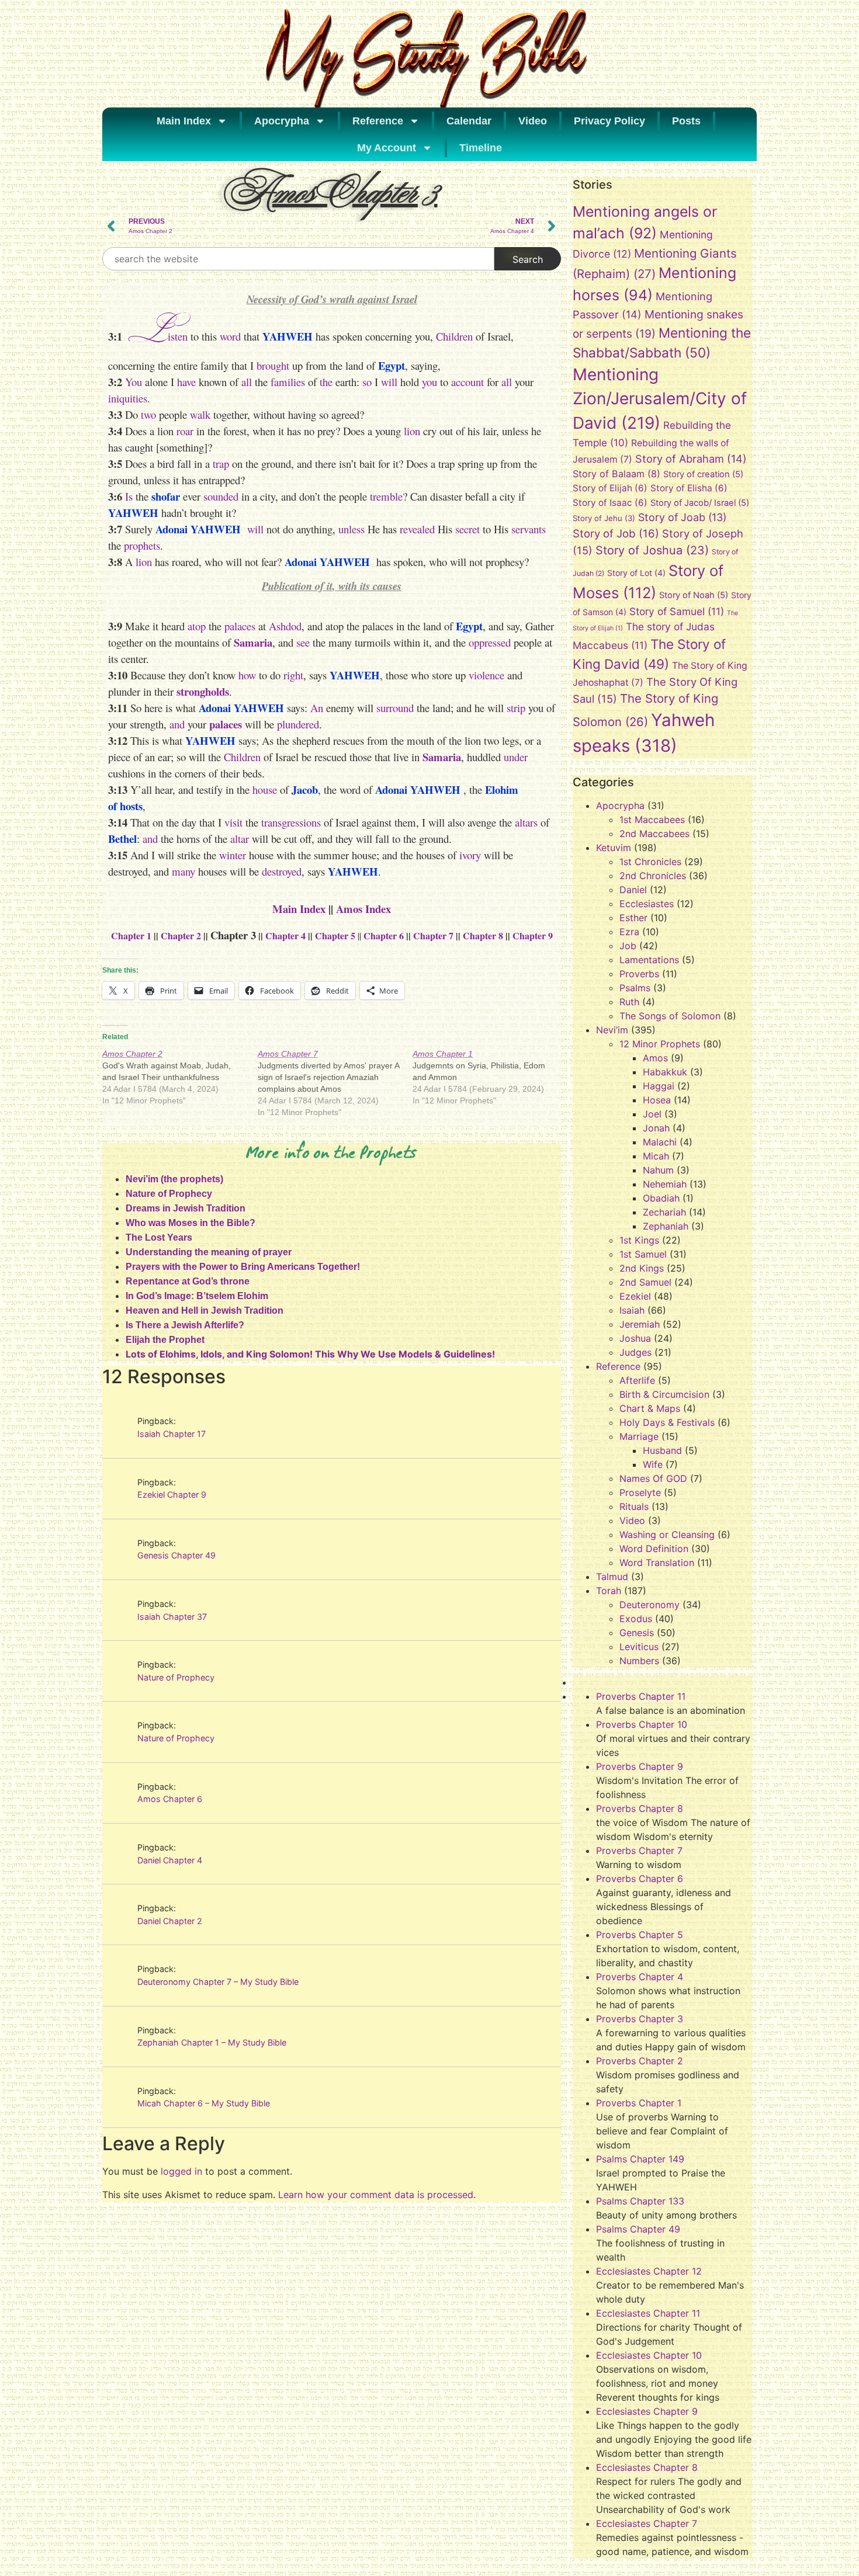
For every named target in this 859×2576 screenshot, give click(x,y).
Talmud (612, 1577)
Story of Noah (694, 595)
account (467, 382)
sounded (221, 496)
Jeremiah (640, 1324)
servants (529, 529)
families (288, 382)
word (230, 336)
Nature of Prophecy (169, 1194)
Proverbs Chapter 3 (640, 2019)
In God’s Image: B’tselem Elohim (197, 1296)
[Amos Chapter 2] (180, 1077)
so (367, 382)
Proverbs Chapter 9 (640, 1766)
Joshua (635, 1338)
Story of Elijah (610, 488)
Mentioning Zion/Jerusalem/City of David (660, 399)
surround (395, 708)
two (148, 414)
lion (412, 431)
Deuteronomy (650, 1605)
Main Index (184, 121)
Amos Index (363, 909)
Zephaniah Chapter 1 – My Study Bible (212, 2042)
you (428, 382)
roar (185, 431)
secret (467, 529)
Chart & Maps (650, 1408)
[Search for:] (298, 259)
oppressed (490, 642)
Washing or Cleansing (667, 1535)
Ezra (629, 932)
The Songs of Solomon (670, 1016)
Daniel (633, 890)
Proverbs (639, 974)
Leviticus (639, 1647)
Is (129, 496)
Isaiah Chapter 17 (172, 1434)
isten (178, 336)
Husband (662, 1450)
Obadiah (661, 1198)
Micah (656, 1156)
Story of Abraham (691, 459)
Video (533, 121)
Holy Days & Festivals (667, 1422)
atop (197, 626)
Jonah (656, 1128)
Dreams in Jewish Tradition (186, 1208)
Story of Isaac (610, 503)
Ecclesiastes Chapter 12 (649, 2271)
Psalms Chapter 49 (638, 2229)
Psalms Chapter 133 (640, 2201)
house (265, 789)
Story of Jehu (604, 518)
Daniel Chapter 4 (170, 1860)
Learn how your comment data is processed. (377, 2195)
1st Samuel (643, 1254)
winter (233, 855)
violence (486, 675)
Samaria (253, 642)
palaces (240, 626)
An (317, 708)
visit (233, 822)
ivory (470, 855)
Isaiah (632, 1310)
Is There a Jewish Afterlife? (185, 1325)
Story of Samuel (677, 611)
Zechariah (664, 1212)
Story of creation (703, 474)
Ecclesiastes (647, 904)
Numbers (639, 1661)
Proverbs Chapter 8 (640, 1808)
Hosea (657, 1100)
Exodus (636, 1619)
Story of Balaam (616, 474)
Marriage (639, 1436)
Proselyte (640, 1492)
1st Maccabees (652, 820)
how (247, 675)
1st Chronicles (650, 862)
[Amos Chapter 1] (490, 1077)
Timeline (481, 148)
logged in (181, 2171)
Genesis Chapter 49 (176, 1555)
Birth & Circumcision (664, 1394)
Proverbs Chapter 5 (640, 1935)
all (247, 382)
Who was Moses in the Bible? (190, 1223)
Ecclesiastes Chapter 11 (648, 2313)
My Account (387, 148)
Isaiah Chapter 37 (172, 1617)
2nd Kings (642, 1268)
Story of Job (616, 533)
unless (351, 529)
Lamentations (649, 960)
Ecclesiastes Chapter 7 (647, 2523)
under (516, 757)
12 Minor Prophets (660, 1044)
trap (221, 464)
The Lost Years (159, 1237)
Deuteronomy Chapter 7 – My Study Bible (218, 1982)
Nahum (658, 1170)
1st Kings (639, 1240)
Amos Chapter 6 (170, 1799)
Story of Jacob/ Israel (700, 503)
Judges (635, 1352)
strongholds (203, 691)
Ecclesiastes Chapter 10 (649, 2355)
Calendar (469, 121)
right (293, 675)
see (303, 642)
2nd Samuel (645, 1282)
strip (516, 708)
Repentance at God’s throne (188, 1281)
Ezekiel (635, 1296)
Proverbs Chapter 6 (640, 1879)
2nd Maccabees (654, 834)
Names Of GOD (653, 1478)
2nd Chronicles (653, 876)
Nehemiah (665, 1184)
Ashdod (285, 626)
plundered (298, 724)
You (134, 382)
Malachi (660, 1142)
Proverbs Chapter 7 (639, 1851)
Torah (609, 1591)
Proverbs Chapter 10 (642, 1724)
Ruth (629, 1002)
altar (240, 839)
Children (454, 336)
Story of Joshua (652, 550)
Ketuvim (614, 848)
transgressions (291, 822)
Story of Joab (682, 517)
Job (628, 946)
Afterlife (637, 1380)
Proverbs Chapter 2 (640, 2061)
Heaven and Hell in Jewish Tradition (205, 1310)
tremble (386, 496)
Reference (378, 121)
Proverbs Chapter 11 (641, 1696)
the (326, 382)
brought (273, 365)
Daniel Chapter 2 (170, 1921)
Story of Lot (636, 573)
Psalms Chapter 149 (640, 2159)
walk (200, 414)
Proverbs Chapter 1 (639, 2103)
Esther (633, 918)
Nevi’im (612, 1030)
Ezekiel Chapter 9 (172, 1494)
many (183, 871)
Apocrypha (282, 121)
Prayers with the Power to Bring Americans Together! (243, 1267)
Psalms (635, 988)
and (177, 724)
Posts (686, 121)
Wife (653, 1464)
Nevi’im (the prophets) (174, 1179)
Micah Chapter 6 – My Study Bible (204, 2103)
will (389, 382)
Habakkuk (665, 1072)
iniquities (128, 398)
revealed (417, 529)
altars (526, 822)
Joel (652, 1114)
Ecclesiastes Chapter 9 (647, 2411)
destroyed (282, 871)
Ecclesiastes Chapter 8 (647, 2467)
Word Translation (657, 1563)
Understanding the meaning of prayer (209, 1252)
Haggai (659, 1086)
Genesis (637, 1633)
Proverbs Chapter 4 (640, 1977)
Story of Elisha (689, 488)
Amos (655, 1058)
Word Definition (654, 1549)
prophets (142, 545)
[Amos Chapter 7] (335, 1083)
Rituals (634, 1506)
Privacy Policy (609, 121)
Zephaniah (666, 1226)
